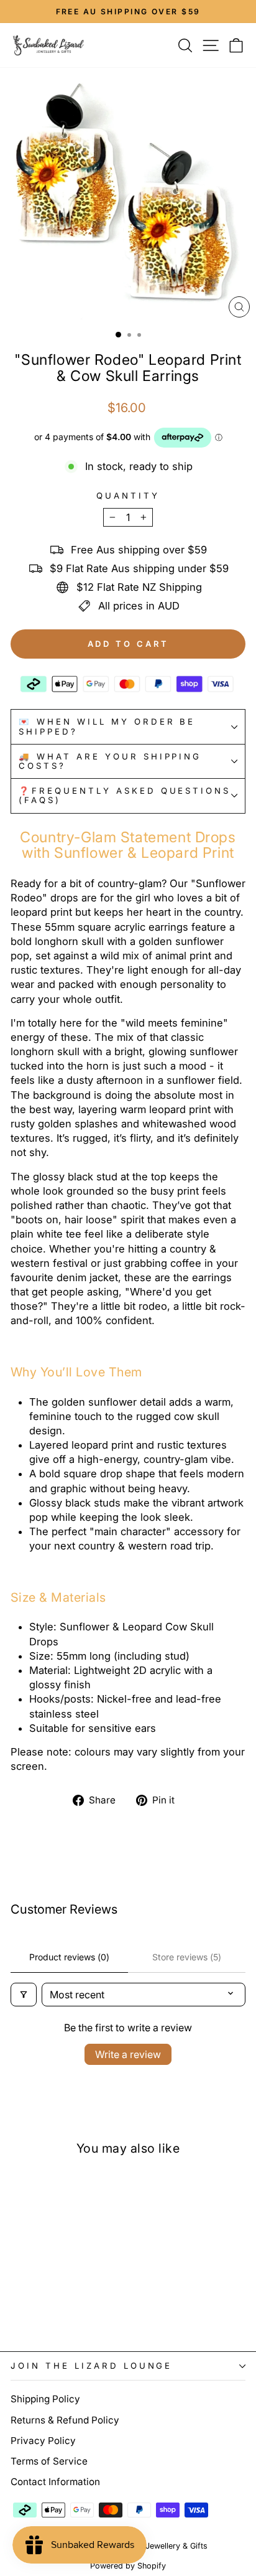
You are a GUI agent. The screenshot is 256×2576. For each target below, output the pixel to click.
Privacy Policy (43, 2441)
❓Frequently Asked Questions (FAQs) (125, 795)
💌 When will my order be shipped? (107, 726)
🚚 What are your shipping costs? (110, 761)
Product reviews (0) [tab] (69, 1957)
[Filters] (24, 1995)
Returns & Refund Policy (65, 2420)
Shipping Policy (45, 2399)
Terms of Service (49, 2461)
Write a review (128, 2054)
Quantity (128, 496)
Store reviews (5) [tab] (187, 1957)
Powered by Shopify (128, 2566)
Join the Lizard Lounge (91, 2366)
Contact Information (55, 2482)
